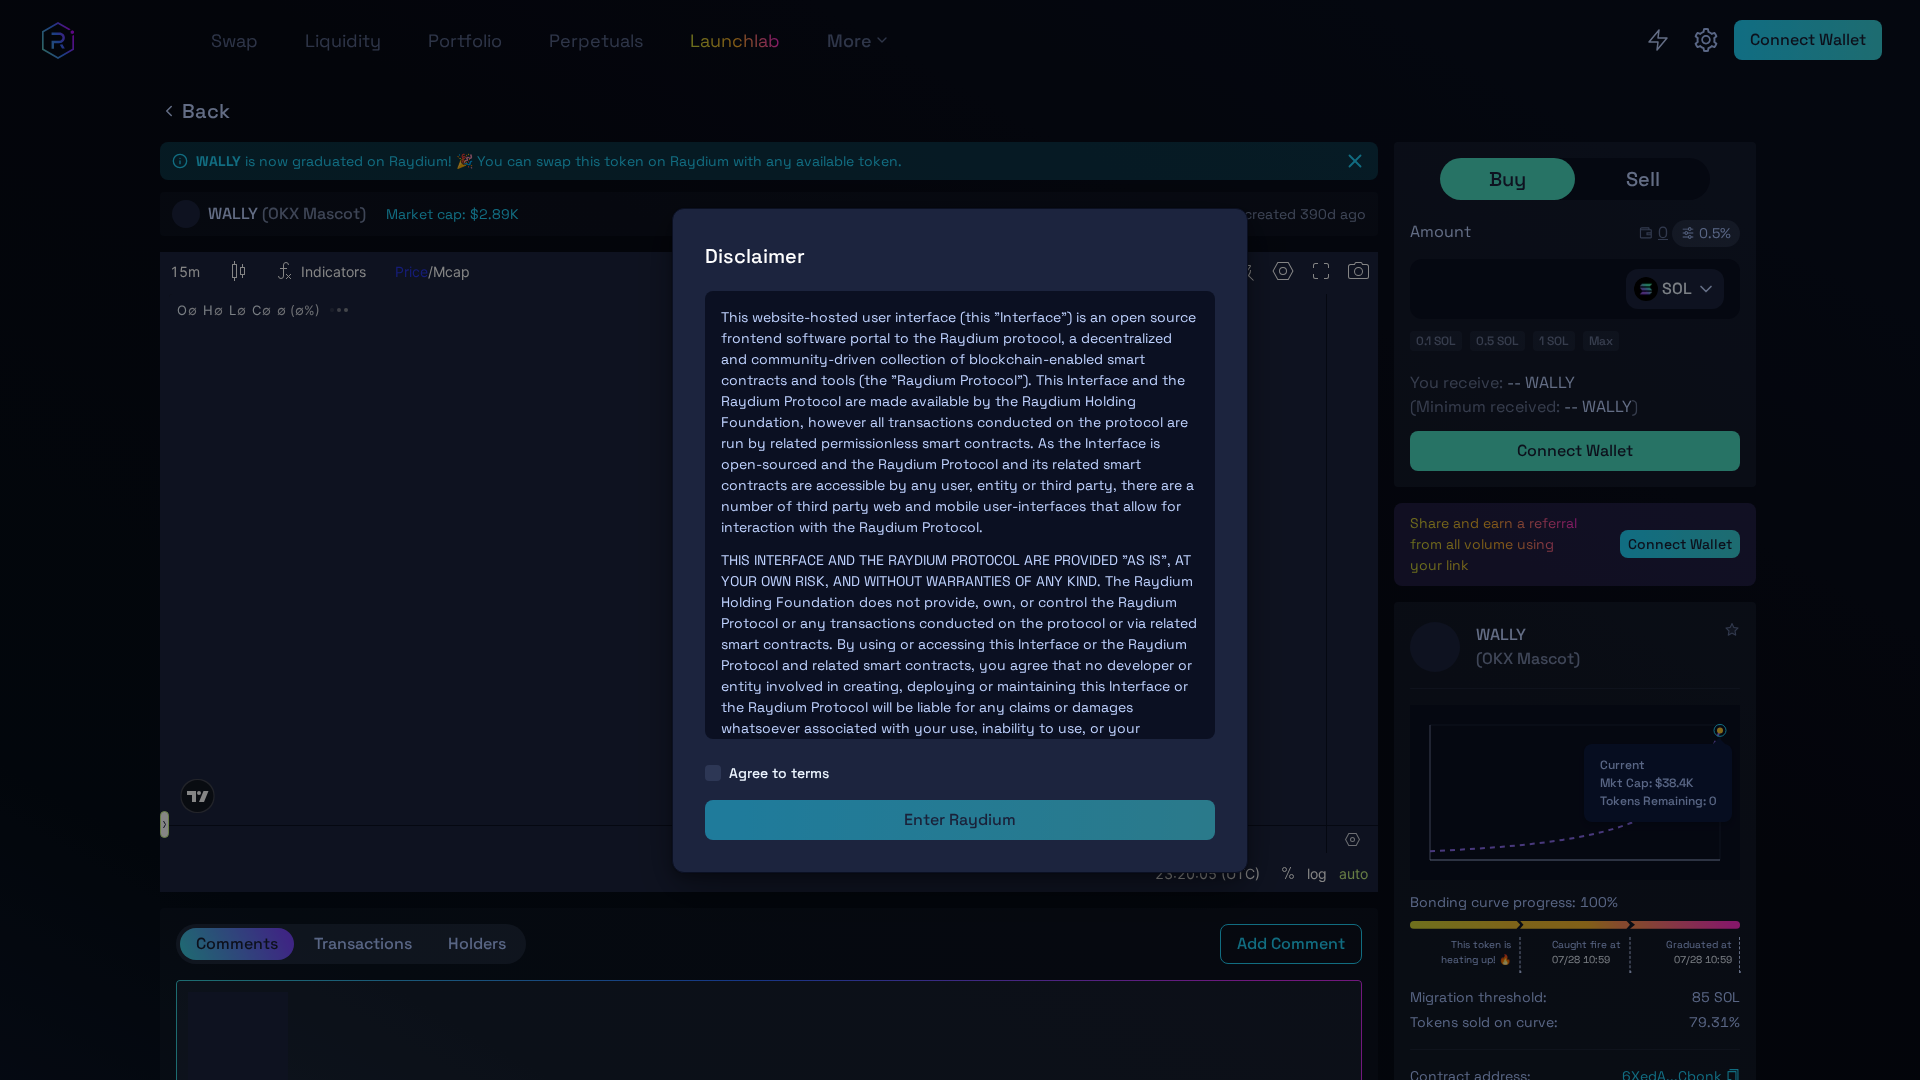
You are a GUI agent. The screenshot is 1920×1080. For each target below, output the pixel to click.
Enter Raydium (960, 819)
